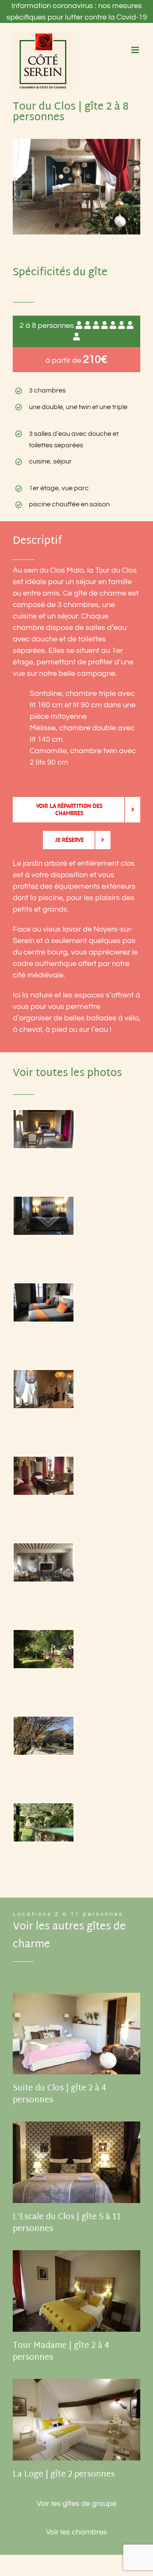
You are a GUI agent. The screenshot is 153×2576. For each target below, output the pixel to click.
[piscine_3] (44, 1822)
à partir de (76, 360)
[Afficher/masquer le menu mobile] (136, 50)
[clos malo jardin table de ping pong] (44, 1736)
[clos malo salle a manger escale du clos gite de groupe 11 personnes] (44, 1389)
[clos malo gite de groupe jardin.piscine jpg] (44, 1649)
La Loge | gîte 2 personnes (64, 2475)
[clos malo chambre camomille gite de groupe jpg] (44, 1302)
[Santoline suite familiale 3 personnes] (44, 1129)
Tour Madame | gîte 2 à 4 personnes (61, 2352)
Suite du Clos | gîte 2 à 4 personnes (59, 2094)
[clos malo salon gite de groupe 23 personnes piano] (44, 1476)
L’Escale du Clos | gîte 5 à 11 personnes (67, 2223)
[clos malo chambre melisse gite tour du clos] (44, 1216)
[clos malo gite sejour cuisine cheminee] (44, 1562)
